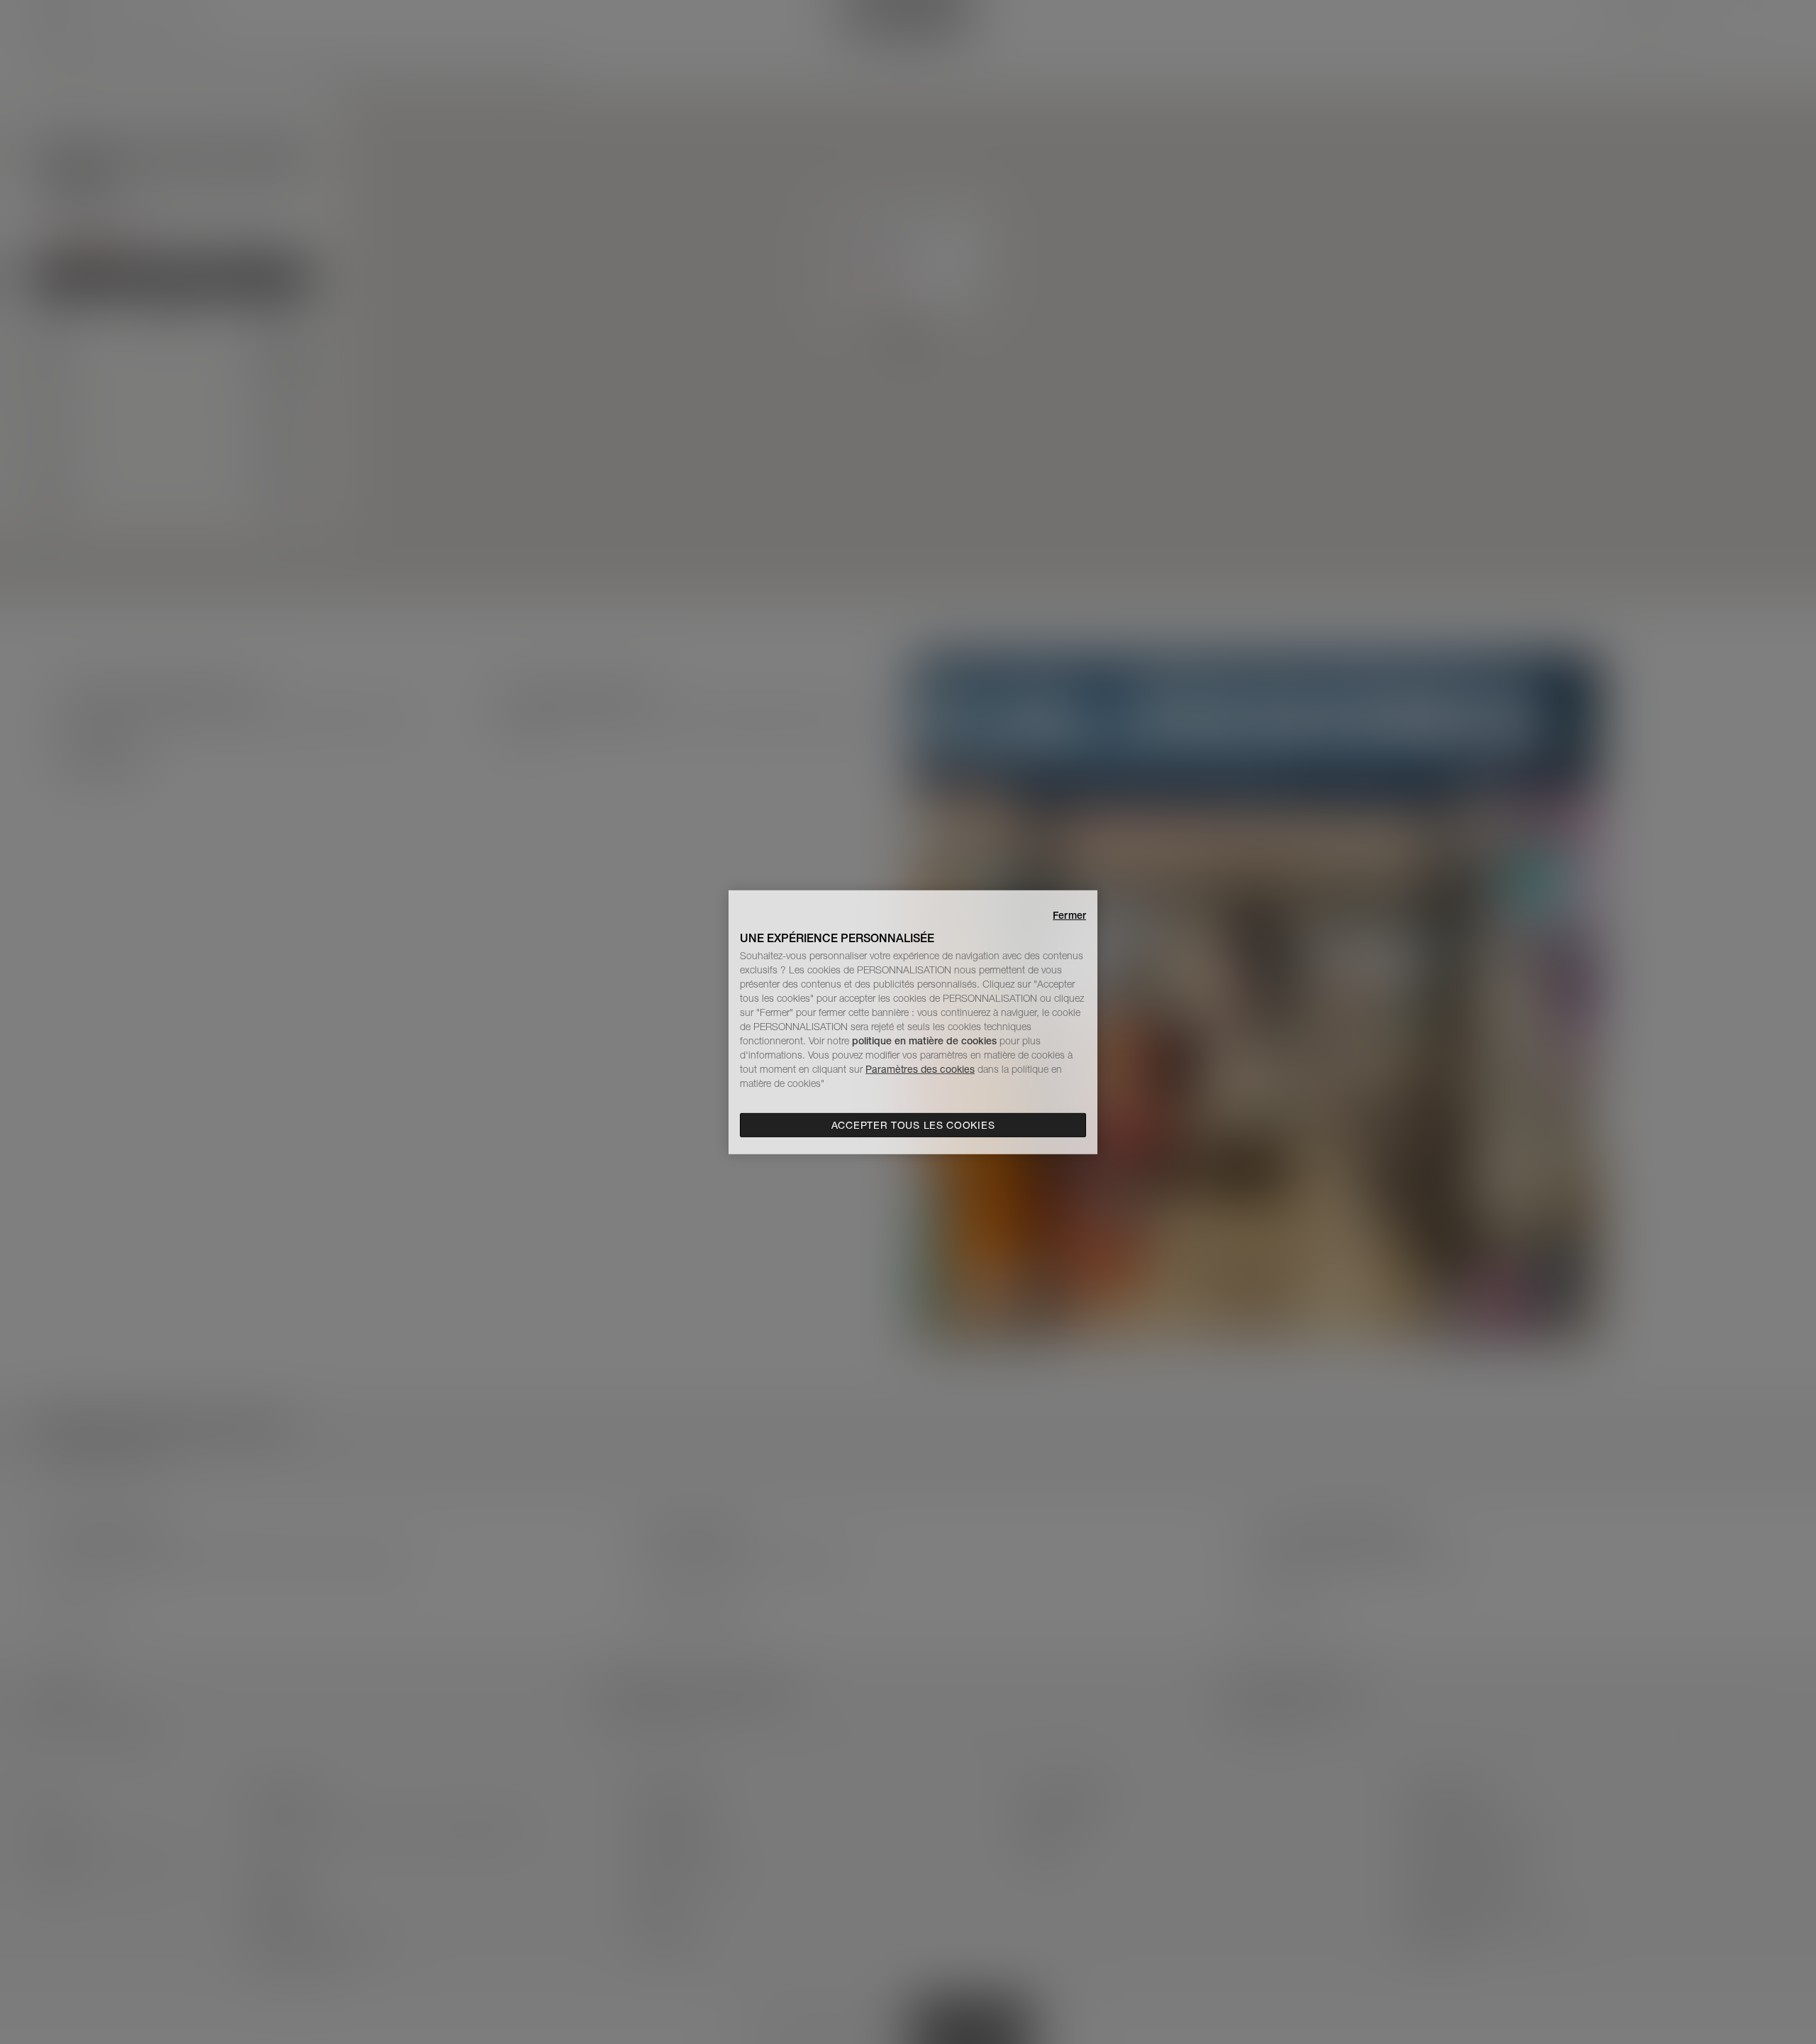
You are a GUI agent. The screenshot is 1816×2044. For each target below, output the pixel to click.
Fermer (1069, 915)
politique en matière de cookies (926, 1041)
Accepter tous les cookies (913, 1125)
